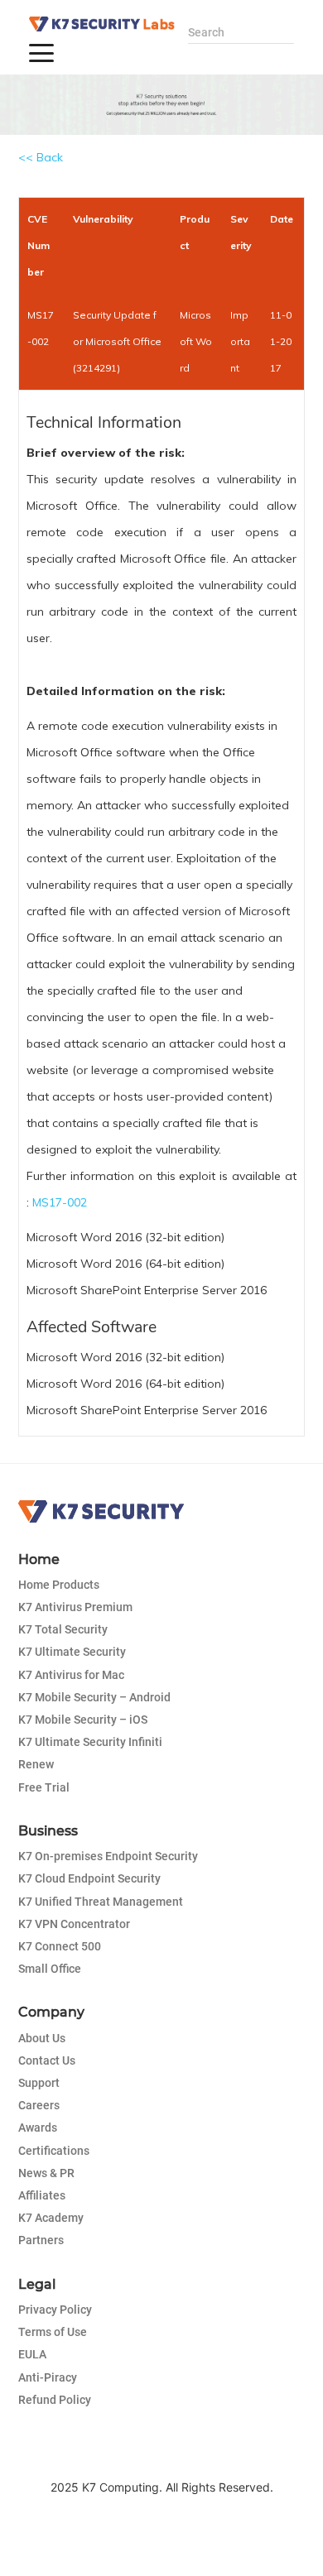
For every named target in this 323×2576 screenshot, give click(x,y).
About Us (42, 2038)
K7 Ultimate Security (72, 1652)
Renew (36, 1764)
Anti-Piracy (48, 2377)
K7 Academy (51, 2218)
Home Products (59, 1585)
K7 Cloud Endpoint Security (89, 1878)
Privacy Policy (55, 2310)
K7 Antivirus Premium (75, 1607)
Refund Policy (55, 2400)
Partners (41, 2240)
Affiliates (42, 2195)
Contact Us (47, 2060)
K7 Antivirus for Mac (71, 1675)
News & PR (46, 2173)
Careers (39, 2105)
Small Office (50, 1969)
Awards (38, 2127)
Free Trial (44, 1787)
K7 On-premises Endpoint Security (108, 1856)
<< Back (41, 157)
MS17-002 (60, 1202)
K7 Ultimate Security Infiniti (90, 1742)
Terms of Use (53, 2332)
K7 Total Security (63, 1629)
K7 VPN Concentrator (74, 1924)
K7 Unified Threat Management (101, 1902)
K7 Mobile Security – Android (94, 1697)
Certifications (54, 2151)
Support (39, 2083)
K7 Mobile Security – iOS (83, 1720)
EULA (32, 2354)
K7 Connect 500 (60, 1946)
